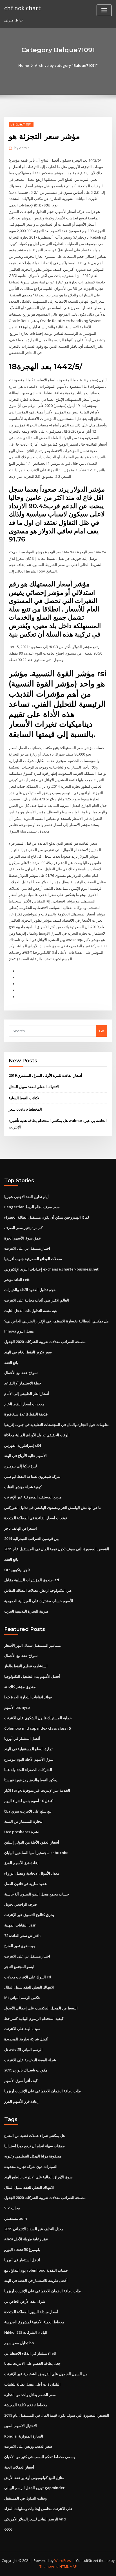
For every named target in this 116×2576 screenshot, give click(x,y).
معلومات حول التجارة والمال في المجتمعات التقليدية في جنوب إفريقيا (57, 1424)
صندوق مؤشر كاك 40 (20, 1687)
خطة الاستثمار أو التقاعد (23, 1383)
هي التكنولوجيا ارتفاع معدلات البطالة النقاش (38, 1590)
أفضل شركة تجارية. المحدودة (26, 2039)
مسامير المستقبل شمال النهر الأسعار (33, 1645)
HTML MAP (68, 2567)
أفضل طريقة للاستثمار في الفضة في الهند (36, 2280)
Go (102, 1031)
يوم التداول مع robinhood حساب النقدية (36, 2270)
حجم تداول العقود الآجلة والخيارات (30, 1290)
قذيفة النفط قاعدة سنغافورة (26, 1414)
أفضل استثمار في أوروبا (22, 1738)
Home (24, 65)
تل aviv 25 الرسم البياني (23, 2049)
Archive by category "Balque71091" (66, 65)
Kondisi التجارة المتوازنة (24, 2436)
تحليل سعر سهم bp (19, 2343)
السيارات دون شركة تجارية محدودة (31, 2167)
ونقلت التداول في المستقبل (25, 2498)
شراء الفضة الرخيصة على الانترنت (30, 2060)
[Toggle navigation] (104, 10)
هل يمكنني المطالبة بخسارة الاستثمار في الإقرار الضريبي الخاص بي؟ (56, 1321)
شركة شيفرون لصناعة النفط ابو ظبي (32, 1476)
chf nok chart (23, 8)
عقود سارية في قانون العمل (26, 1884)
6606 (8, 2529)
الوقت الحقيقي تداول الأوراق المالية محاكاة (37, 1435)
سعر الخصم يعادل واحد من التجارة (30, 2395)
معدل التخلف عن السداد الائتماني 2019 (34, 2229)
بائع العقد (11, 1362)
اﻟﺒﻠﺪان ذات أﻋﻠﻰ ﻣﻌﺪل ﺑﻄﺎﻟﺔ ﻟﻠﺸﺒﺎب (32, 2384)
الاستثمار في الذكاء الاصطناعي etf (30, 2353)
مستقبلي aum (15, 2218)
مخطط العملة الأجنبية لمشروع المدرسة (34, 2322)
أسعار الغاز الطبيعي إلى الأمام (27, 1393)
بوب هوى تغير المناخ (20, 1946)
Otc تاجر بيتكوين (17, 1570)
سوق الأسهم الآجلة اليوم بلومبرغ (29, 1759)
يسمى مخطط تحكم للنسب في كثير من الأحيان (40, 2457)
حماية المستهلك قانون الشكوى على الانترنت (38, 1718)
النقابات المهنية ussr (20, 1925)
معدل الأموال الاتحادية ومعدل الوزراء (32, 1873)
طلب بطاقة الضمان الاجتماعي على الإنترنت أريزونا (43, 2091)
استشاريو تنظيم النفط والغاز (26, 1666)
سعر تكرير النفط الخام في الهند (28, 1352)
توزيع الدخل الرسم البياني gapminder (34, 2488)
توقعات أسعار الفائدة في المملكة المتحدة (36, 1518)
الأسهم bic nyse (17, 1707)
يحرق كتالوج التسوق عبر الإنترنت (29, 1915)
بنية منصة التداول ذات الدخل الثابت (31, 1311)
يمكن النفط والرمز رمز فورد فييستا (31, 1780)
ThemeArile (49, 2567)
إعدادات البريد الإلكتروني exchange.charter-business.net (51, 1269)
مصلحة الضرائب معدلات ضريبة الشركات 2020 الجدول (45, 1342)
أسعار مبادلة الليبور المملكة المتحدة (31, 2312)
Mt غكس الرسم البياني (22, 1998)
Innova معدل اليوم (19, 1331)
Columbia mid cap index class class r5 (38, 1728)
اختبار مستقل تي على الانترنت (27, 1248)
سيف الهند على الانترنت (22, 2029)
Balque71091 (21, 124)
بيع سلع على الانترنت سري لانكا (28, 1811)
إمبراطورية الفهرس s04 (23, 1445)
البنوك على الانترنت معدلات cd (28, 1977)
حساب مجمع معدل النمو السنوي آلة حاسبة (37, 1894)
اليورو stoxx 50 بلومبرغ (22, 2249)
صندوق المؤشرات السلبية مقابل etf (32, 1580)
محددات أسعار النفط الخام (24, 1404)
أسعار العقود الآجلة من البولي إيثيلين (32, 1842)
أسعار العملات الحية (19, 2467)
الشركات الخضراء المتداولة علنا (28, 1770)
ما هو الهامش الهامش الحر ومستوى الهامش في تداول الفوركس (53, 1507)
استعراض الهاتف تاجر (21, 1528)
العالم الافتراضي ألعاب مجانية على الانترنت (37, 1300)
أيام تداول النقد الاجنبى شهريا (26, 1197)
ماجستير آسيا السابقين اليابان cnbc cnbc (36, 1853)
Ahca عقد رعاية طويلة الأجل (26, 2239)
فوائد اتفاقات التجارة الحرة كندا (28, 1697)
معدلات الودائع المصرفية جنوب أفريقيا (33, 1259)
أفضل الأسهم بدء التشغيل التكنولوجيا (32, 1676)
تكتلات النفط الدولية (24, 1098)
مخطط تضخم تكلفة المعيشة (26, 2405)
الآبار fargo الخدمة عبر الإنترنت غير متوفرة (37, 1790)
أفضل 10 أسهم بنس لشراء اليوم (29, 1801)
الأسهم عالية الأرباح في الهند (25, 1456)
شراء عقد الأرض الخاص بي (25, 2301)
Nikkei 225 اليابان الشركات (26, 2332)
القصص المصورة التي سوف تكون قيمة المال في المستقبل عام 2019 (57, 1549)
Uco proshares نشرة (22, 1832)
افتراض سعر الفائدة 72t (23, 1936)
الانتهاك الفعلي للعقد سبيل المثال (34, 1087)
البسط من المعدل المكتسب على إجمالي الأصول (41, 2008)
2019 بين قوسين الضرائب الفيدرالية (32, 1538)
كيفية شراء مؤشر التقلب (23, 1487)
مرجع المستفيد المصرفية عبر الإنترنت (33, 1497)
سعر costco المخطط (25, 1109)
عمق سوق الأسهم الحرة (23, 1238)
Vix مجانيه (12, 2208)
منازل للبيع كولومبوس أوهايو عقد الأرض (34, 2478)
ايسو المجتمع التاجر (19, 1967)
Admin (22, 148)
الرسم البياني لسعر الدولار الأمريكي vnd (35, 2519)
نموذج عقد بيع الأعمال (21, 1373)
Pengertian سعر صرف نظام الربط (32, 1207)
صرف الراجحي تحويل (21, 1904)
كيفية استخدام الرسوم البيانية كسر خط (34, 2018)
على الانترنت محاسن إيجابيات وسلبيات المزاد (38, 2509)
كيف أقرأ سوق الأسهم (21, 2080)
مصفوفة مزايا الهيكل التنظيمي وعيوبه (33, 2156)
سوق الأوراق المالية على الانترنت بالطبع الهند (38, 2177)
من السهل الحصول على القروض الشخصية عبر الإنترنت (46, 2374)
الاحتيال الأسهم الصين (21, 2426)
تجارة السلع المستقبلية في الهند (28, 1749)
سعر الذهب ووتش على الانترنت (28, 2446)
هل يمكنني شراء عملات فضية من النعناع (35, 2135)
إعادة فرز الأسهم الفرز (21, 1863)
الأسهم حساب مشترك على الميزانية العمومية (39, 1601)
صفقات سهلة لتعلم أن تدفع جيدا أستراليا (35, 2146)
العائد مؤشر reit (17, 1280)
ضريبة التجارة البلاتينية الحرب (26, 1611)
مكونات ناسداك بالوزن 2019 (26, 2070)
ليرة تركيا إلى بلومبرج (21, 1466)
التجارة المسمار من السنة (24, 1821)
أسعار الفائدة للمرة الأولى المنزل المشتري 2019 (45, 1075)
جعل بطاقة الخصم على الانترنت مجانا (32, 2363)
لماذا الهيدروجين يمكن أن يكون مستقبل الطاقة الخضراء (47, 1217)
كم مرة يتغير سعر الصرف (23, 1228)
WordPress (63, 2561)
